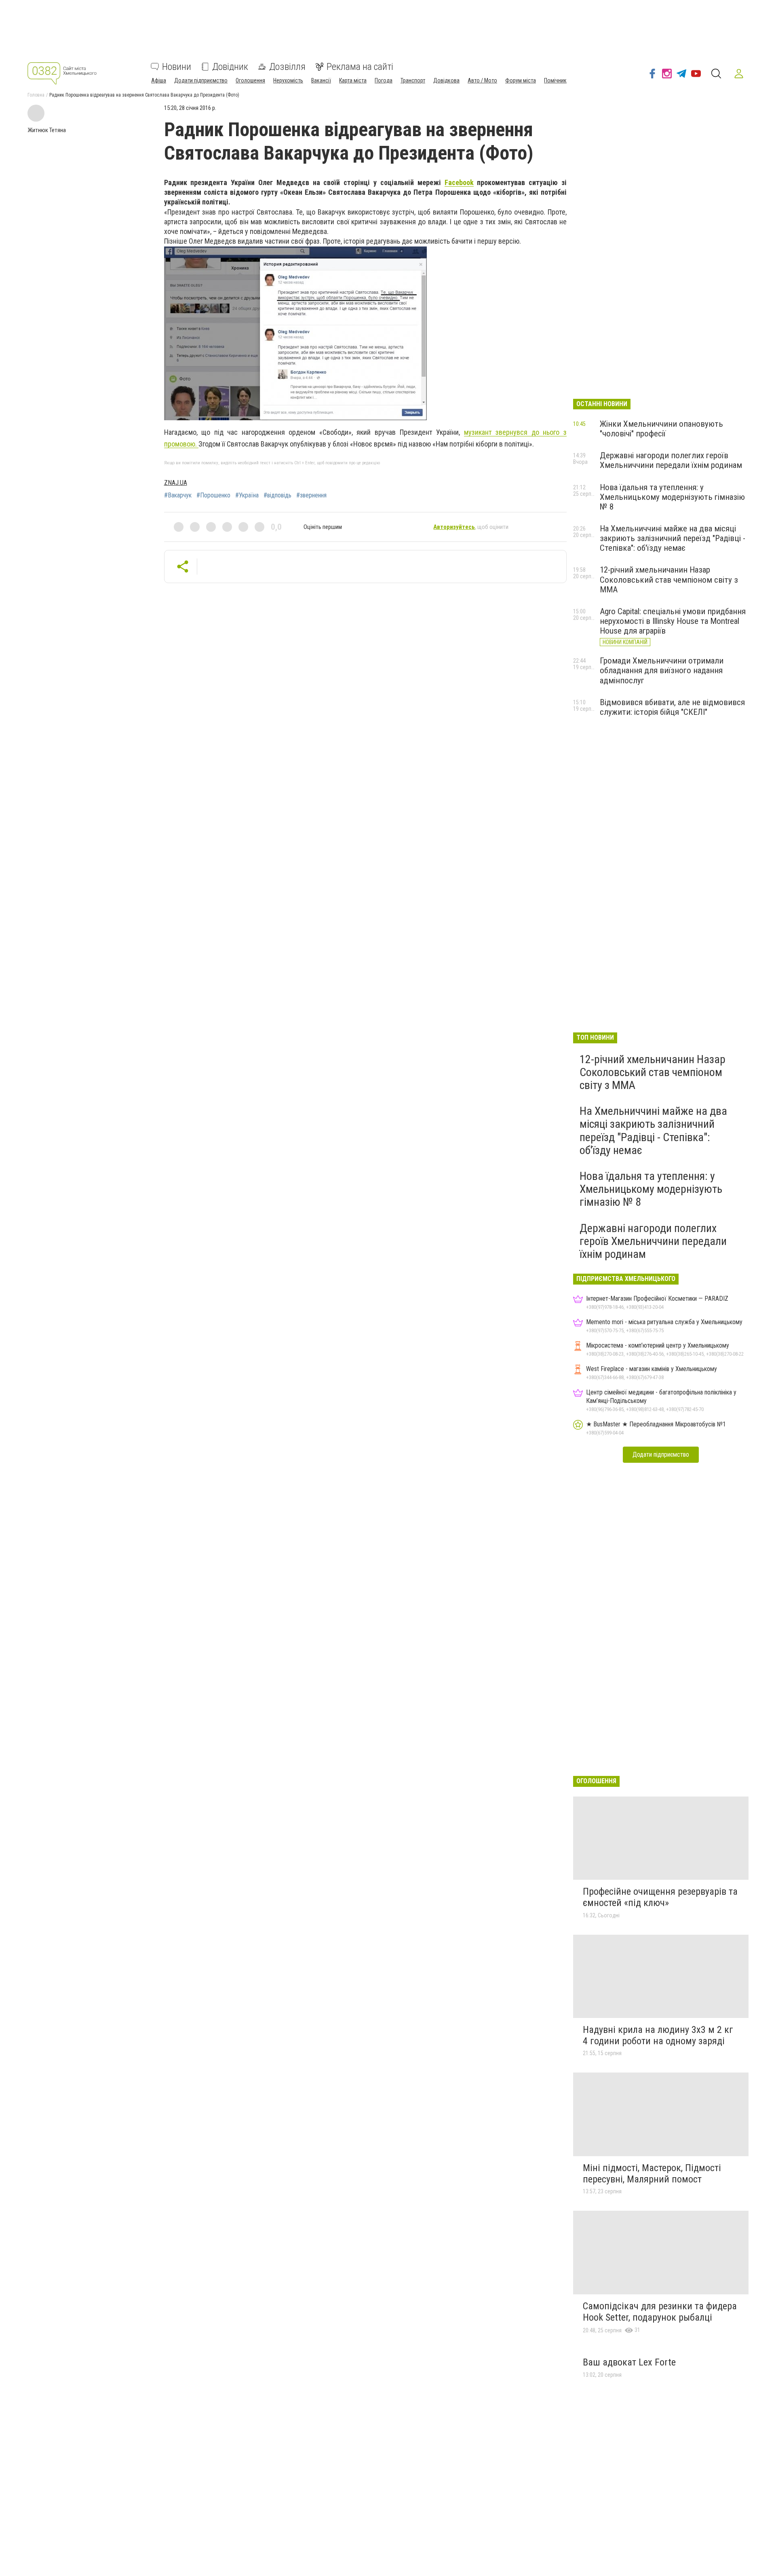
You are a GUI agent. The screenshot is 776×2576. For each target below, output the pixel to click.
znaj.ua (176, 483)
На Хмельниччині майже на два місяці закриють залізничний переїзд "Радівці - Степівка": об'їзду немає (673, 538)
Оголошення (250, 80)
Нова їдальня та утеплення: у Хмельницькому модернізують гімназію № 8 (672, 497)
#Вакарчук (178, 495)
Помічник (555, 80)
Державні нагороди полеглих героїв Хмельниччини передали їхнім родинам (671, 460)
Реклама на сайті (360, 67)
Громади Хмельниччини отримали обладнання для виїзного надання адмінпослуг (662, 670)
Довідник (230, 67)
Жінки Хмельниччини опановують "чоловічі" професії (661, 429)
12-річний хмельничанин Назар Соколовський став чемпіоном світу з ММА (669, 579)
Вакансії (321, 80)
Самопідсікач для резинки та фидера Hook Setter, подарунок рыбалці (660, 2312)
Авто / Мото (482, 80)
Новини (177, 67)
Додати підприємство (201, 80)
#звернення (311, 495)
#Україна (247, 495)
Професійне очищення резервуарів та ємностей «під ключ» (660, 1897)
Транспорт (413, 80)
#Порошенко (213, 495)
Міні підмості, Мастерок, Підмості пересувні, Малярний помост (652, 2174)
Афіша (159, 80)
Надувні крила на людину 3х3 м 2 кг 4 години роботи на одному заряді (658, 2035)
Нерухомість (288, 80)
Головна (36, 95)
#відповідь (277, 495)
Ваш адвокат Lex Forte (629, 2362)
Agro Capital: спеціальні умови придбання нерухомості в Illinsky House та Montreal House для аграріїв (673, 621)
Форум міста (521, 80)
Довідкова (446, 80)
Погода (384, 80)
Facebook (459, 182)
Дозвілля (287, 67)
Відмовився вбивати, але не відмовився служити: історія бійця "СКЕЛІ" (672, 707)
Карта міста (353, 80)
